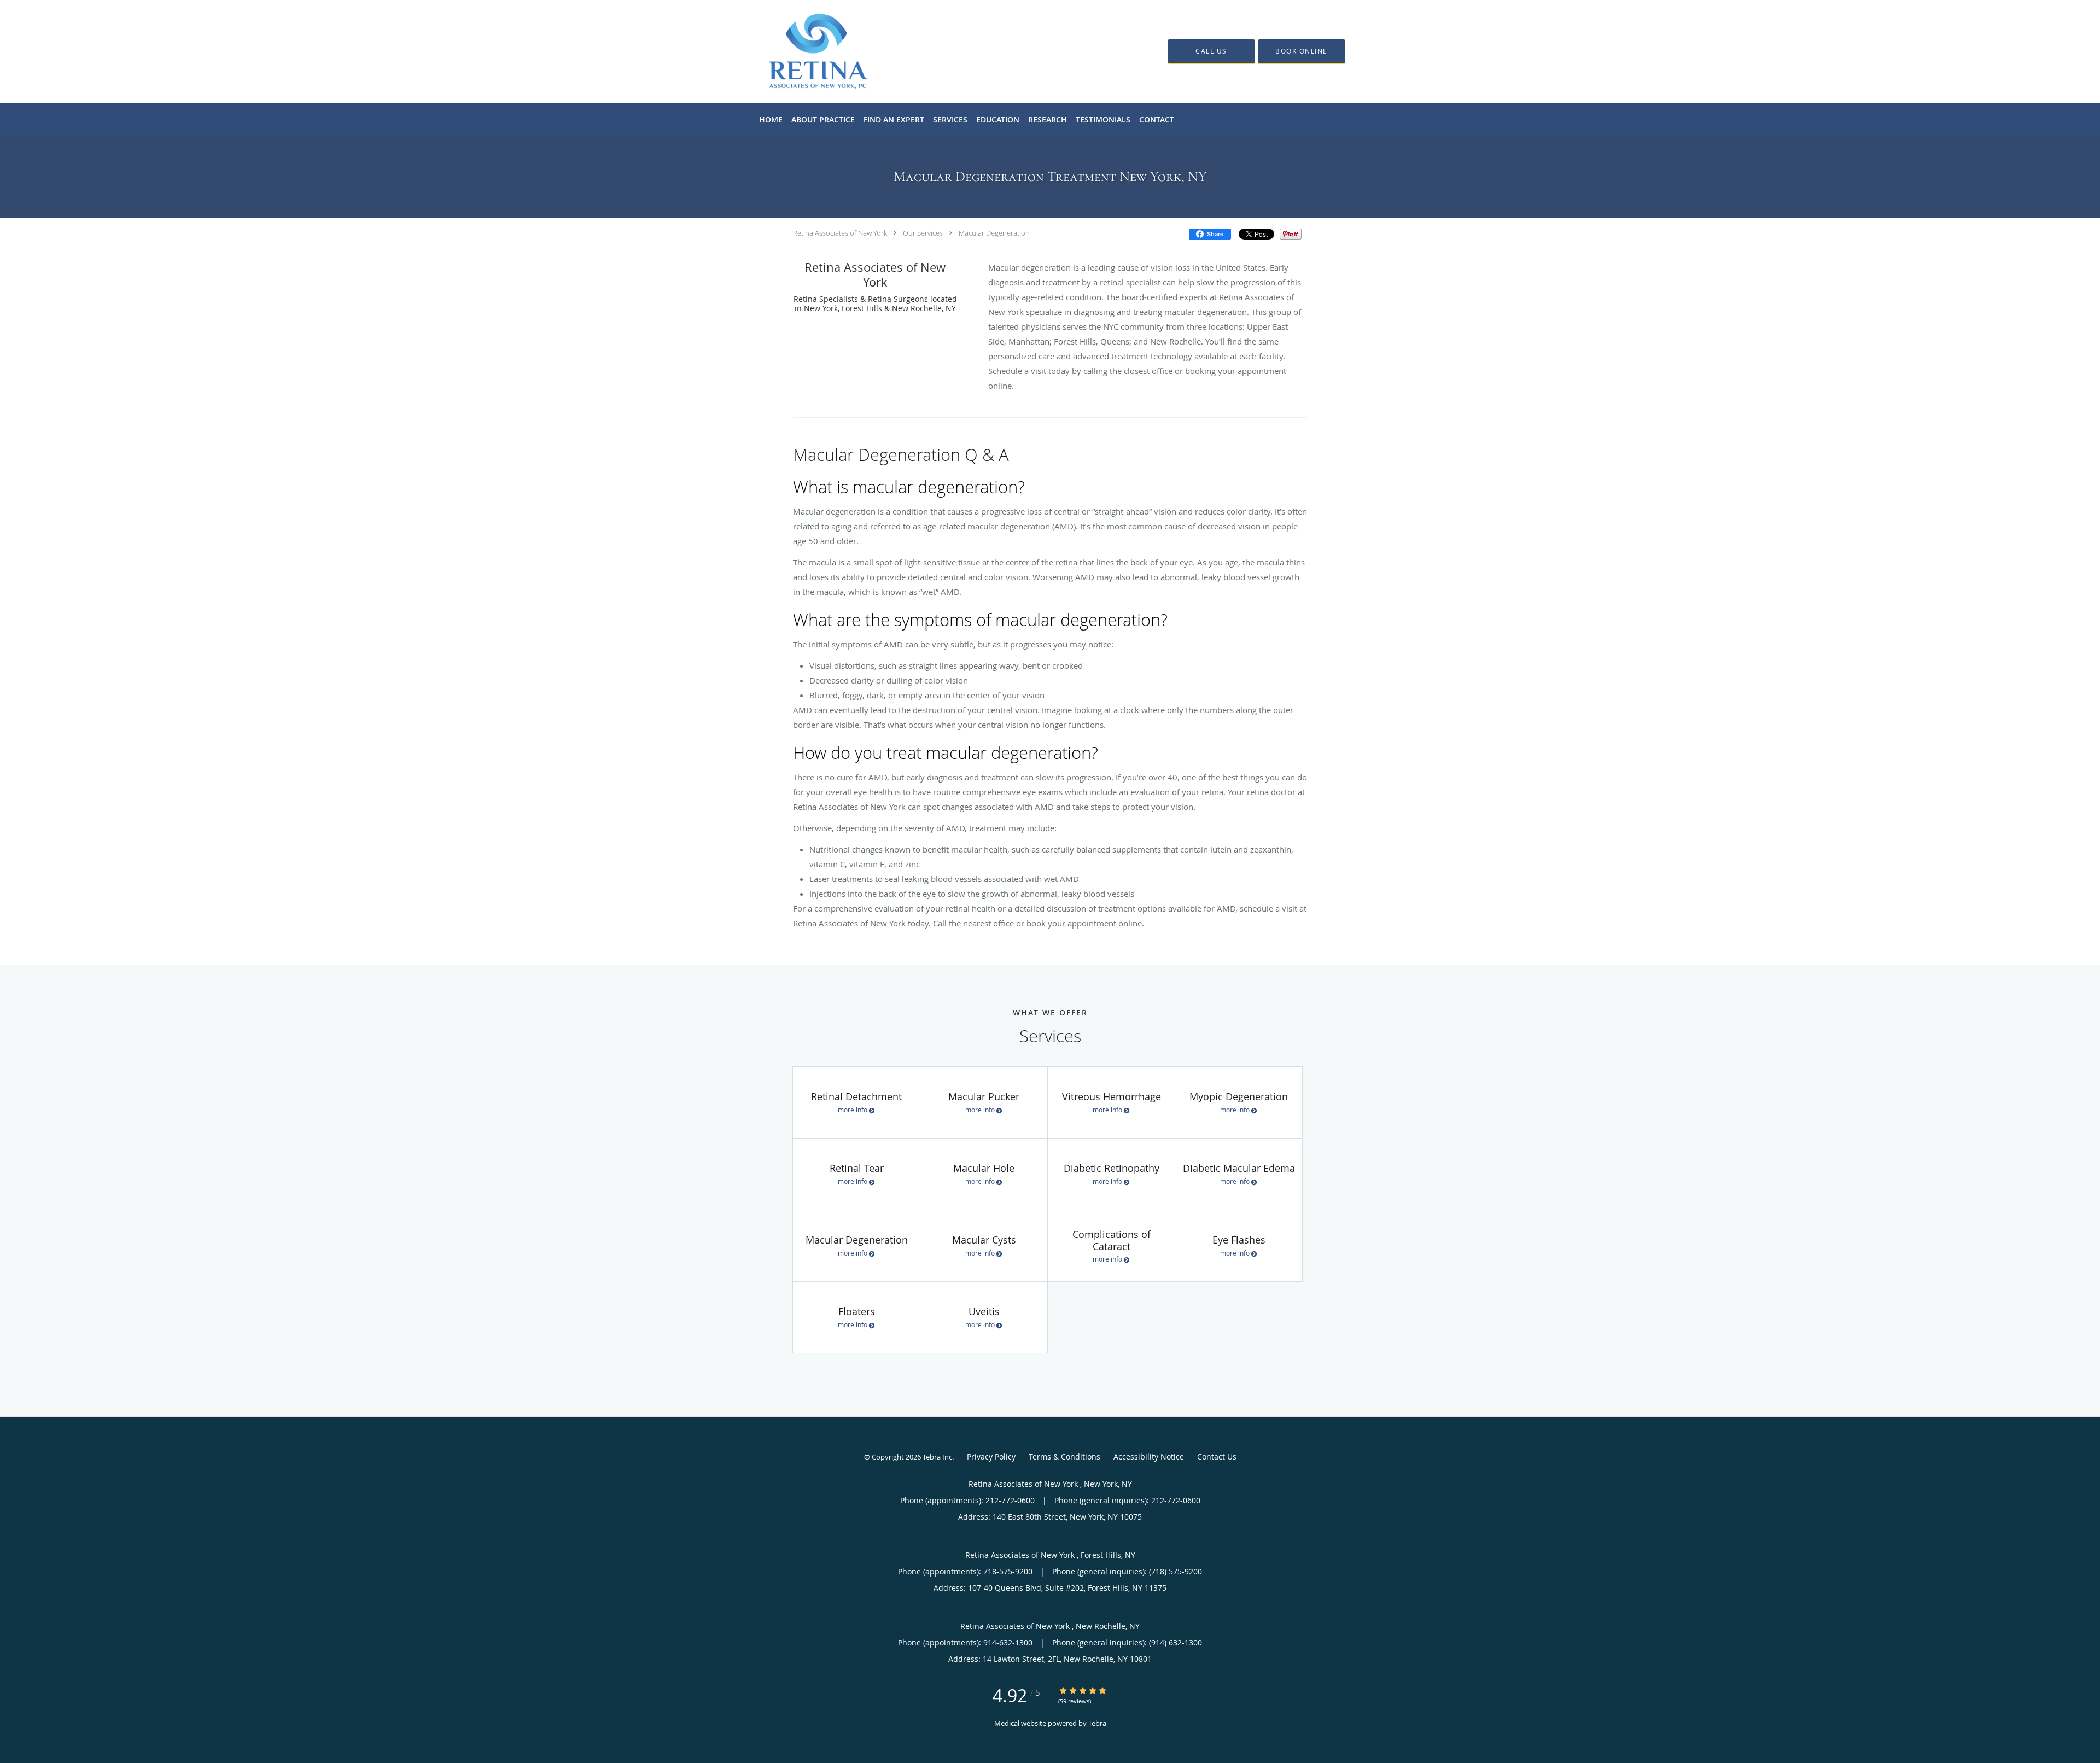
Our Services (923, 233)
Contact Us (1217, 1456)
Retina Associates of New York (841, 233)
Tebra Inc (937, 1457)
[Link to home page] (802, 51)
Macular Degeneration (994, 233)
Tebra (1097, 1723)
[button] (1302, 51)
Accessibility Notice (1149, 1456)
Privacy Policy (991, 1456)
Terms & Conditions (1064, 1456)
